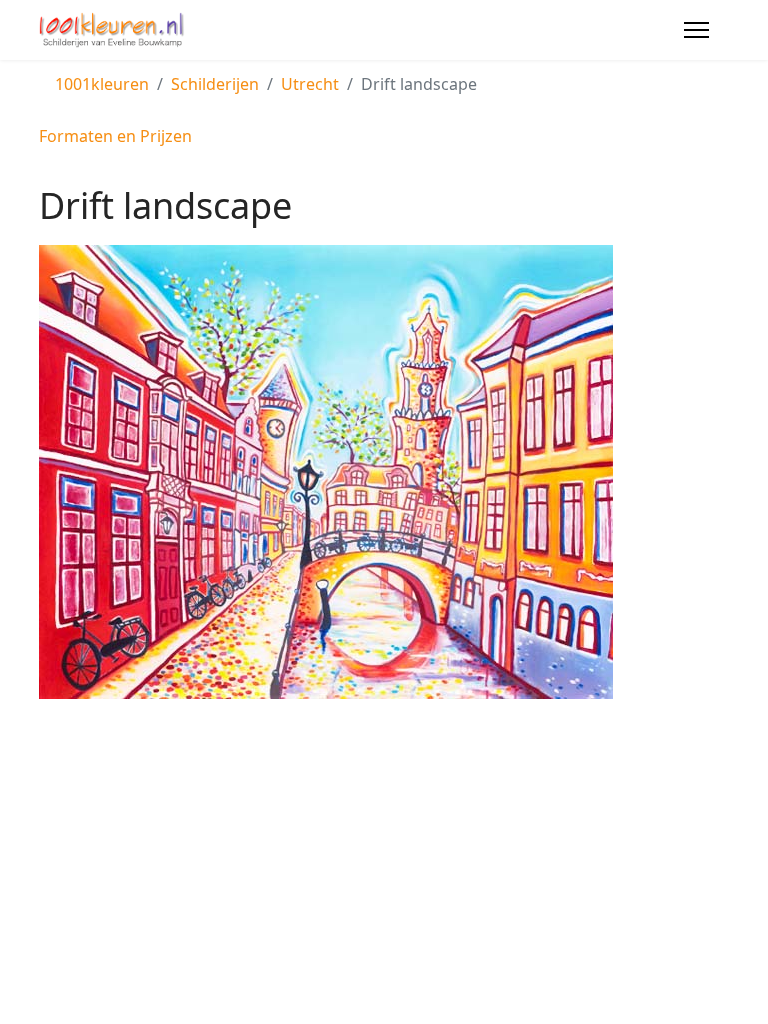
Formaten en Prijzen (115, 136)
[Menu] (696, 30)
